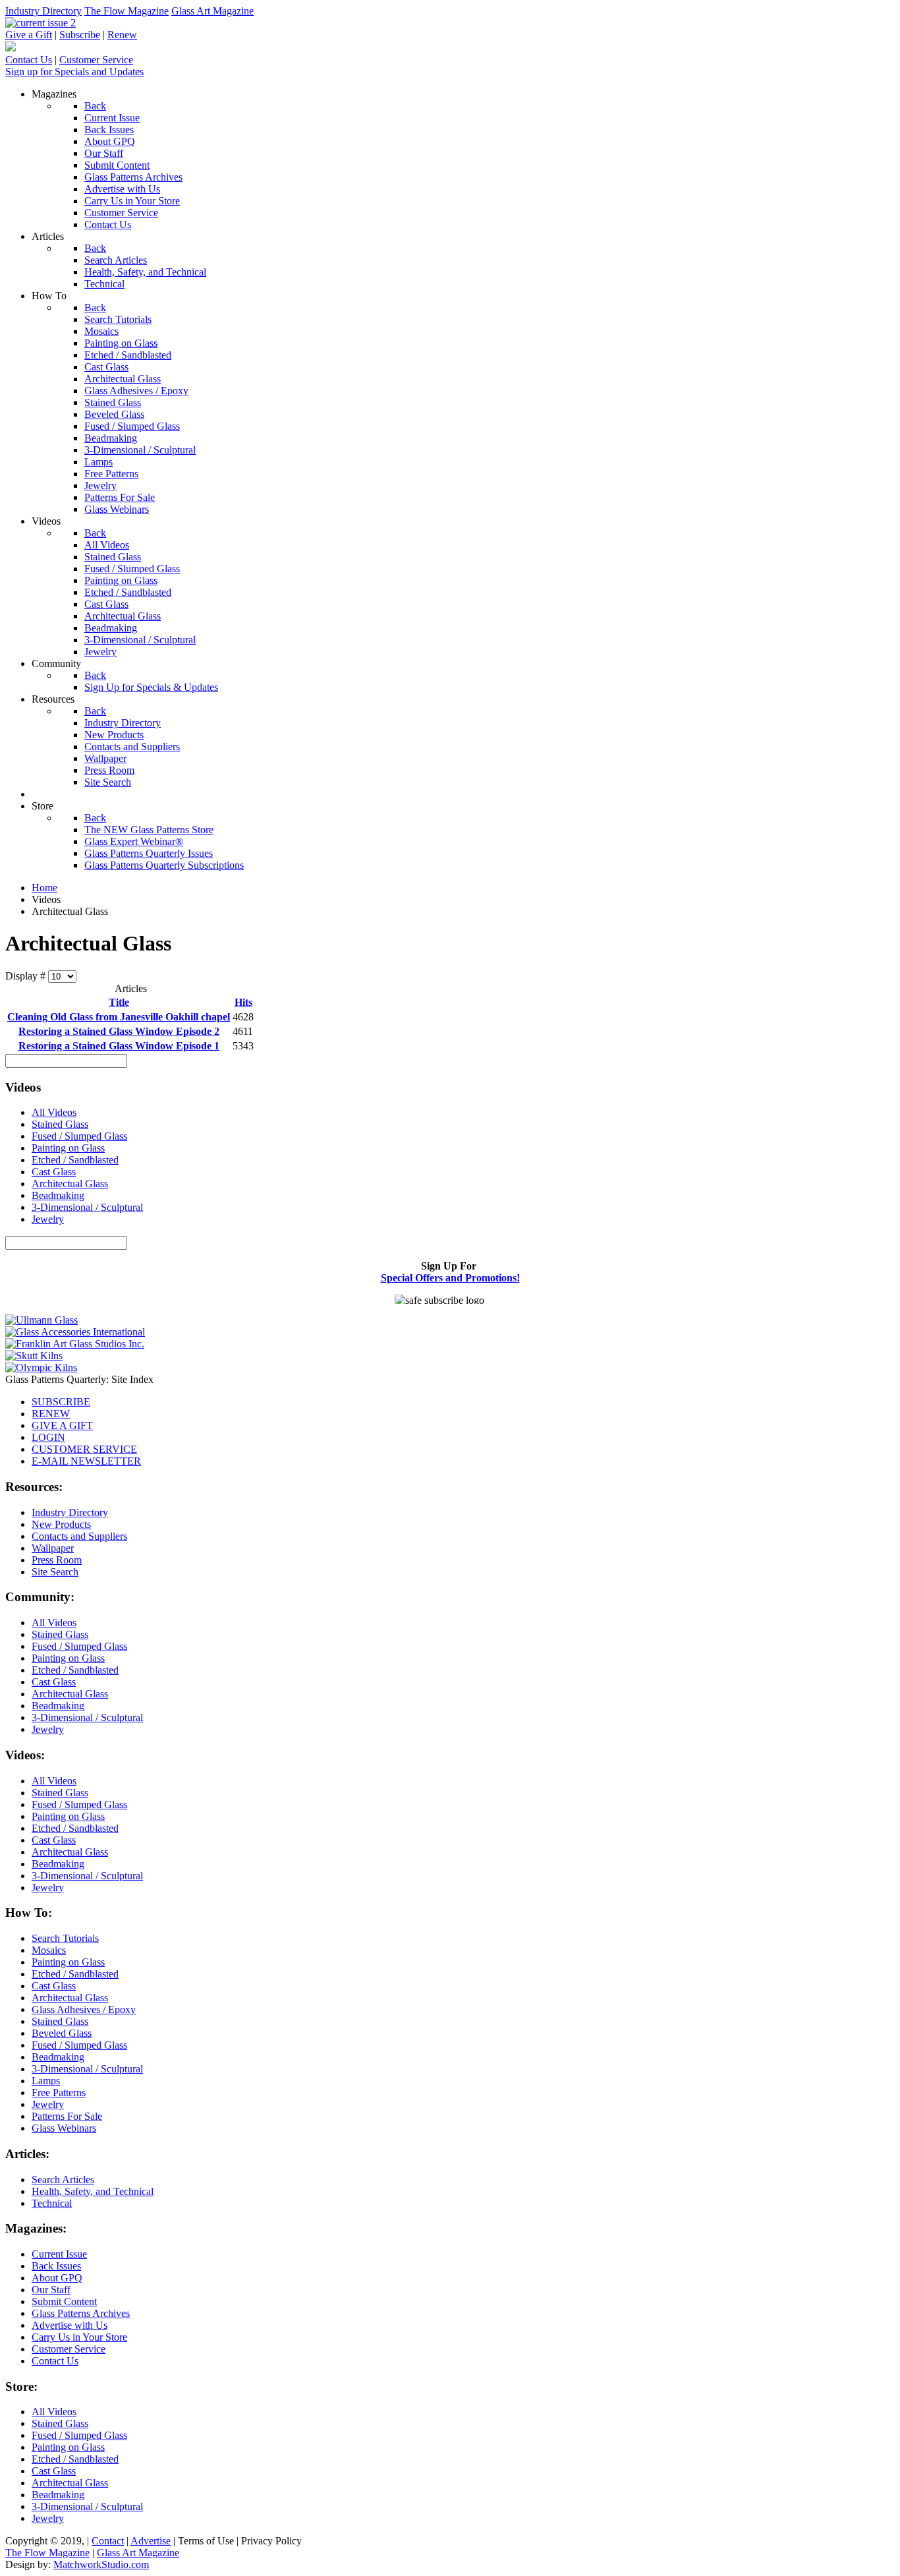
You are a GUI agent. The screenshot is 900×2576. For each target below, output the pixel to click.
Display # (27, 976)
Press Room (57, 1560)
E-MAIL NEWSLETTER (86, 1461)
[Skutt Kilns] (34, 1356)
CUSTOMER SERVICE (84, 1449)
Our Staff (51, 2290)
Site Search (55, 1572)
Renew (122, 35)
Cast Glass (54, 1172)
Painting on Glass (68, 1148)
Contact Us (29, 60)
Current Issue (59, 2254)
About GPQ (57, 2278)
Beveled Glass (62, 2033)
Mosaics (49, 1950)
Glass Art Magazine (212, 11)
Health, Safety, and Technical (93, 2191)
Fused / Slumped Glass (79, 1136)
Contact (108, 2541)
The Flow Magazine (127, 11)
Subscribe (80, 35)
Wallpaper (53, 1548)
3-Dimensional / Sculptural (87, 1207)
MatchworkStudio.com (101, 2564)
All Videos (54, 1112)
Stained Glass (60, 1124)
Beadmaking (58, 1195)
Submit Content (64, 2301)
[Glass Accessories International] (75, 1332)
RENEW (51, 1414)
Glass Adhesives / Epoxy (84, 2009)
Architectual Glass (70, 1184)
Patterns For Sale (67, 2116)
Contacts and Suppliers (79, 1536)
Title (119, 1002)
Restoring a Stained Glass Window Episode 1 (119, 1046)
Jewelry (48, 1219)
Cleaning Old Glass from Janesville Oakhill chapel (119, 1017)
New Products (61, 1524)
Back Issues (56, 2266)
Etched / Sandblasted (75, 1160)
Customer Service (96, 60)
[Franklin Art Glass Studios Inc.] (75, 1344)
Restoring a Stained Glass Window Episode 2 (119, 1031)
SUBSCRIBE (61, 1402)
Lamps (46, 2081)
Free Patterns (59, 2093)
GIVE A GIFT (62, 1425)
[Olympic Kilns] (41, 1367)
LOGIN (48, 1437)
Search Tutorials (65, 1938)
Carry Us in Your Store (79, 2337)
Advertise (151, 2541)
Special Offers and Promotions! (450, 1278)
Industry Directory (43, 11)
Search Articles (63, 2180)
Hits (243, 1002)
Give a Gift (29, 35)
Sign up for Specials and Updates (74, 72)
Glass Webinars (64, 2128)
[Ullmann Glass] (42, 1320)
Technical (52, 2203)
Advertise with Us (70, 2325)
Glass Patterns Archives (81, 2313)
